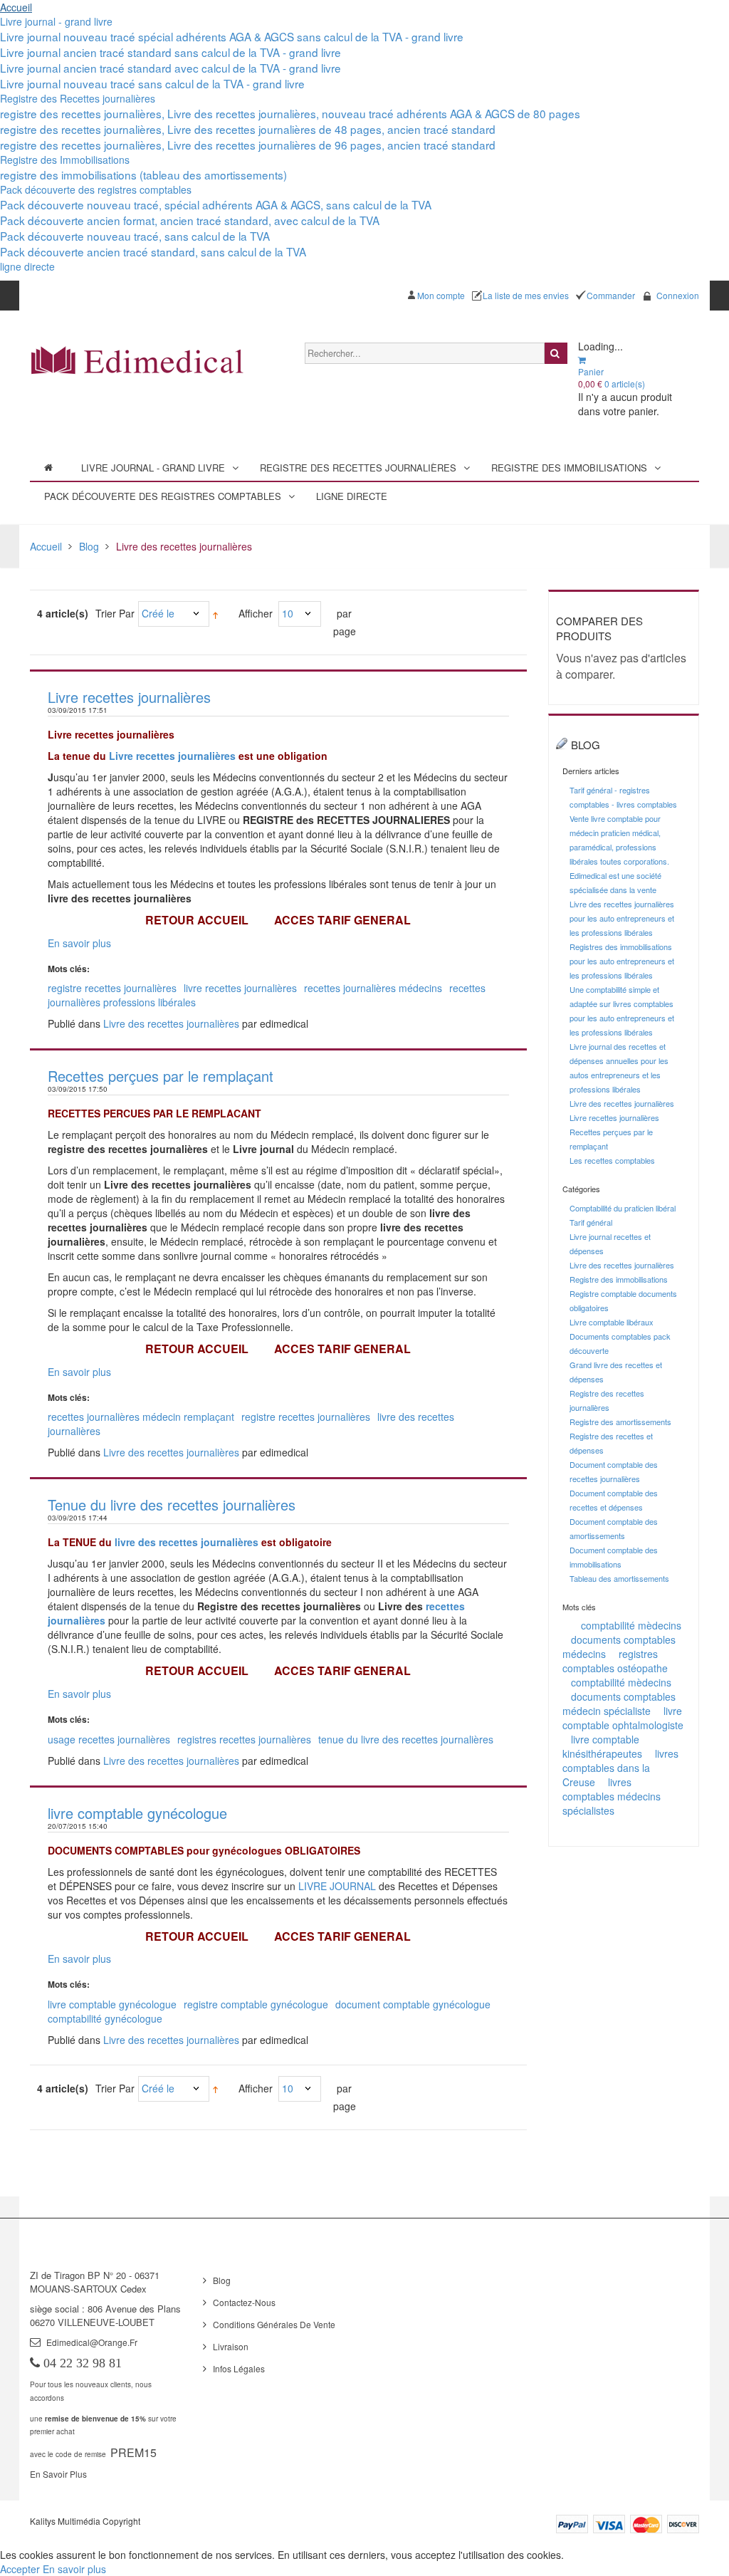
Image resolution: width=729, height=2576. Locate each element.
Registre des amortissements (620, 1422)
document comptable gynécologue (413, 2004)
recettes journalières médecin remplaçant (141, 1417)
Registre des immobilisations (619, 1279)
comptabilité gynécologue (105, 2018)
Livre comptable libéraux (612, 1322)
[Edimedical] (137, 359)
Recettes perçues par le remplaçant (161, 1076)
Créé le (158, 613)
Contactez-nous (244, 2302)
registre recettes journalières (112, 988)
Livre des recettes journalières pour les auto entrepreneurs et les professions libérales (622, 918)
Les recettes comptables (612, 1160)
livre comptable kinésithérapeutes (602, 1746)
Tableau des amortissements (619, 1578)
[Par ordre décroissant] (215, 614)
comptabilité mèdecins (631, 1625)
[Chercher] (556, 353)
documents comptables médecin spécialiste (619, 1704)
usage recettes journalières (109, 1739)
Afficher (256, 613)
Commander (611, 295)
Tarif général (591, 1222)
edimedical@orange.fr (92, 2342)
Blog (89, 546)
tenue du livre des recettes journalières (406, 1739)
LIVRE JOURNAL (337, 1886)
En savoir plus (79, 943)
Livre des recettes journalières (171, 1023)
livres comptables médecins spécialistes (612, 1796)
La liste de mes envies (526, 295)
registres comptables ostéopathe (615, 1661)
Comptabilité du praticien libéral (623, 1208)
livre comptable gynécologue (137, 1813)
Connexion (678, 295)
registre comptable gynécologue (256, 2004)
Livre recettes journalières (129, 697)
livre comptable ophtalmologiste (623, 1718)
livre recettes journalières (240, 988)
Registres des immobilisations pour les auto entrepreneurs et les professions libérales (622, 961)
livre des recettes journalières (187, 1542)
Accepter (21, 2569)
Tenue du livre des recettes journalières (172, 1505)
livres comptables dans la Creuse (620, 1768)
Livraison (231, 2346)
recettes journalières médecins (373, 988)
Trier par (115, 613)
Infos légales (239, 2368)
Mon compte (441, 295)
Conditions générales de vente (274, 2324)
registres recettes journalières (244, 1739)
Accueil (16, 7)
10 (288, 613)
